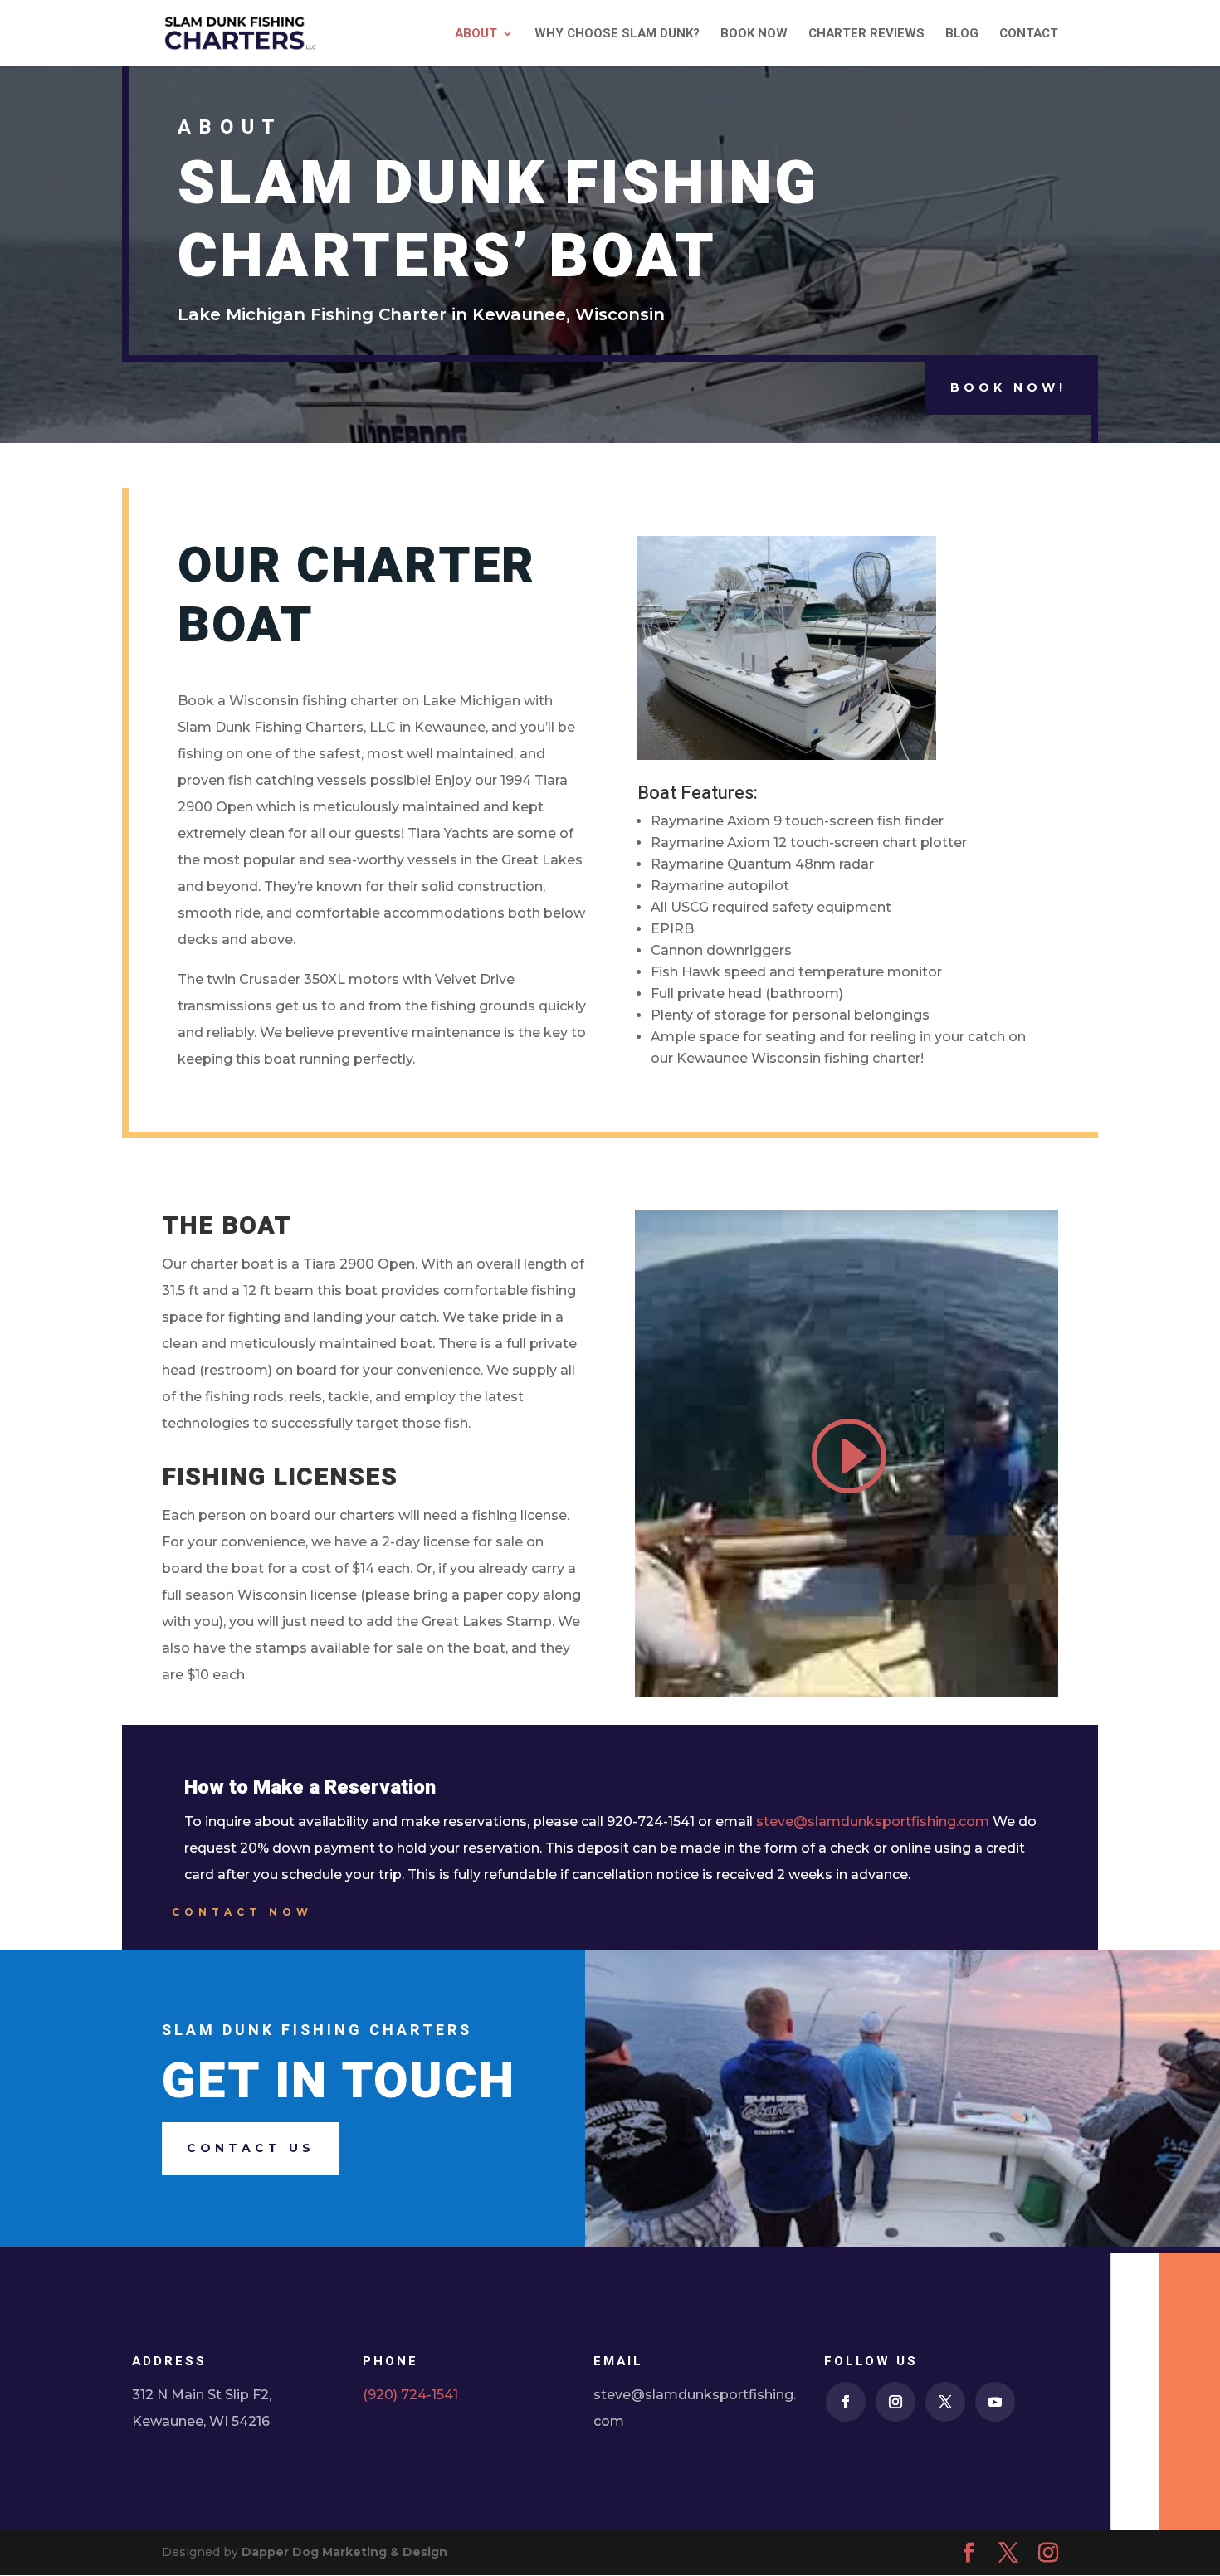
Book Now (754, 35)
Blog (962, 35)
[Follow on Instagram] (895, 2402)
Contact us (251, 2148)
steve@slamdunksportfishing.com (873, 1821)
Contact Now (242, 1912)
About (476, 35)
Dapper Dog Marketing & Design (344, 2552)
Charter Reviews (866, 35)
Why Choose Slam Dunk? (617, 35)
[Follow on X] (945, 2402)
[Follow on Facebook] (846, 2402)
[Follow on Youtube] (995, 2402)
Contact (1029, 35)
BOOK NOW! (1008, 387)
